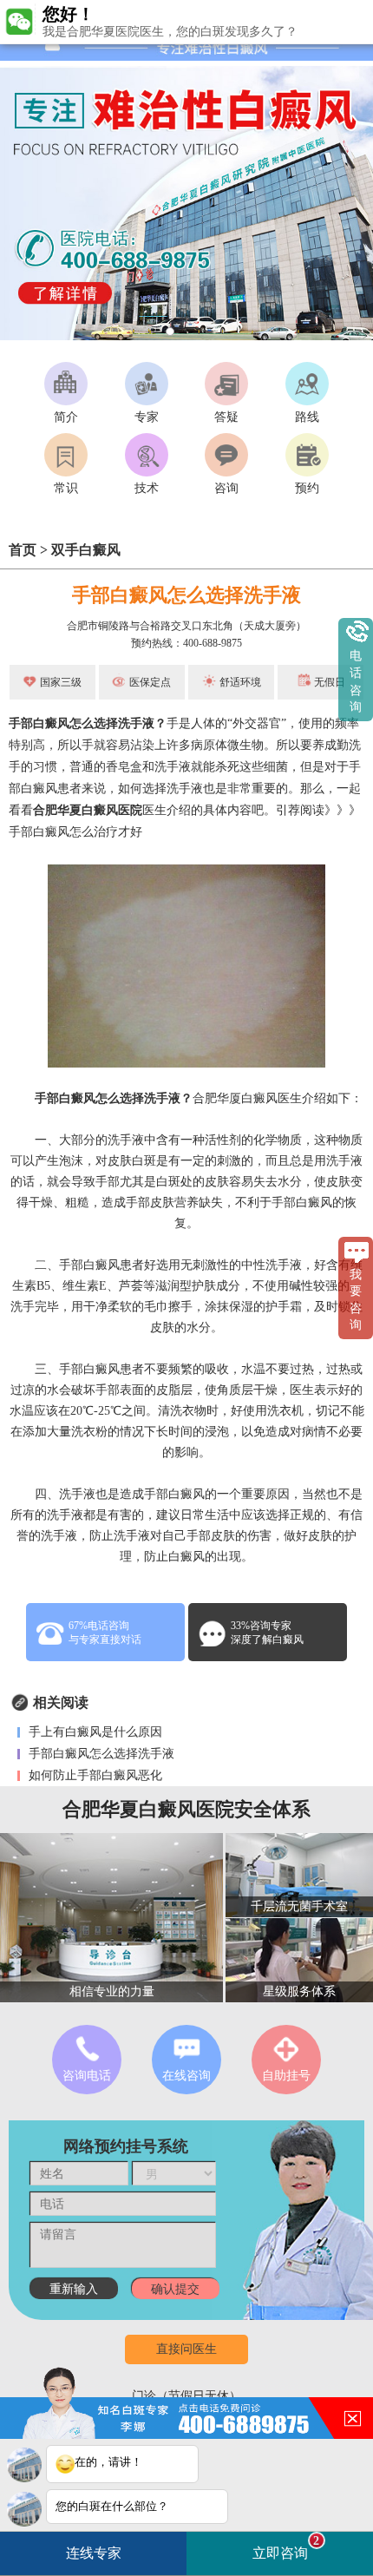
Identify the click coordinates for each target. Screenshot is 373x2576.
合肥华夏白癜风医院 (88, 810)
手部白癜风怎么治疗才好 (75, 832)
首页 (23, 550)
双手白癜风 (86, 550)
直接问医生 (186, 2349)
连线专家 (94, 2553)
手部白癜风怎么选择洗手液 (100, 1754)
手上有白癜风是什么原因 (94, 1732)
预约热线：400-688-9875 (186, 643)
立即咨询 (286, 2547)
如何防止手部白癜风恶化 (94, 1775)
